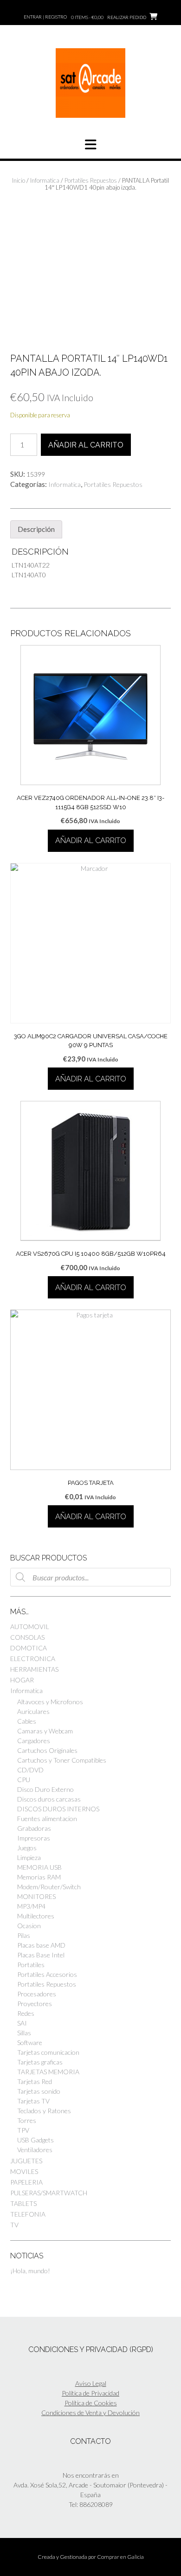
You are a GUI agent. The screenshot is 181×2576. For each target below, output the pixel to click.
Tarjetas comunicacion (48, 2052)
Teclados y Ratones (44, 2111)
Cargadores (34, 1741)
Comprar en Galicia (120, 2557)
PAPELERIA (26, 2182)
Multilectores (36, 1916)
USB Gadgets (36, 2140)
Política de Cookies (91, 2403)
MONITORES (36, 1896)
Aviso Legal (91, 2383)
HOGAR (22, 1680)
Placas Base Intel (41, 1955)
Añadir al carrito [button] (91, 841)
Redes (26, 2013)
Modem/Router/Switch (49, 1887)
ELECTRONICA (33, 1659)
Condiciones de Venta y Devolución (90, 2413)
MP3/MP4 (31, 1906)
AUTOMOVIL (30, 1627)
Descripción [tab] (36, 529)
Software (30, 2042)
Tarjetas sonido (39, 2091)
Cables (27, 1721)
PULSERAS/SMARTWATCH (49, 2193)
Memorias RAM (39, 1877)
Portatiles (31, 1965)
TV (14, 2225)
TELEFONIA (28, 2214)
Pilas (24, 1935)
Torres (27, 2120)
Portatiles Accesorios (47, 1974)
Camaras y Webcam (45, 1731)
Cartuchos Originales (47, 1750)
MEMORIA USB (39, 1867)
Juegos (27, 1848)
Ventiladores (35, 2150)
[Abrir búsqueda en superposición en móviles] (90, 1577)
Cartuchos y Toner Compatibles (62, 1760)
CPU (24, 1780)
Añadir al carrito (86, 445)
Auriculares (33, 1711)
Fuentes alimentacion (47, 1819)
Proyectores (35, 2004)
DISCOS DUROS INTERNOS (58, 1809)
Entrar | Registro (45, 17)
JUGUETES (26, 2161)
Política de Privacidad (90, 2393)
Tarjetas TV (33, 2101)
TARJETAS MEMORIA (48, 2072)
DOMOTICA (29, 1648)
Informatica (45, 180)
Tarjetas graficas (40, 2062)
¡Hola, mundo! (30, 2271)
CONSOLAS (27, 1637)
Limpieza (29, 1857)
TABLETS (23, 2203)
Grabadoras (34, 1828)
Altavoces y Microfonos (50, 1702)
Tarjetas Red (35, 2081)
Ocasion (29, 1926)
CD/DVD (30, 1770)
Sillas (24, 2033)
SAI (22, 2023)
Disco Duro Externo (45, 1789)
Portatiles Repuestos (91, 180)
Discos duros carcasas (49, 1799)
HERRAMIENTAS (34, 1669)
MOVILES (24, 2171)
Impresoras (34, 1838)
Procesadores (37, 1994)
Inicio (19, 180)
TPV (23, 2130)
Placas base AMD (41, 1945)
